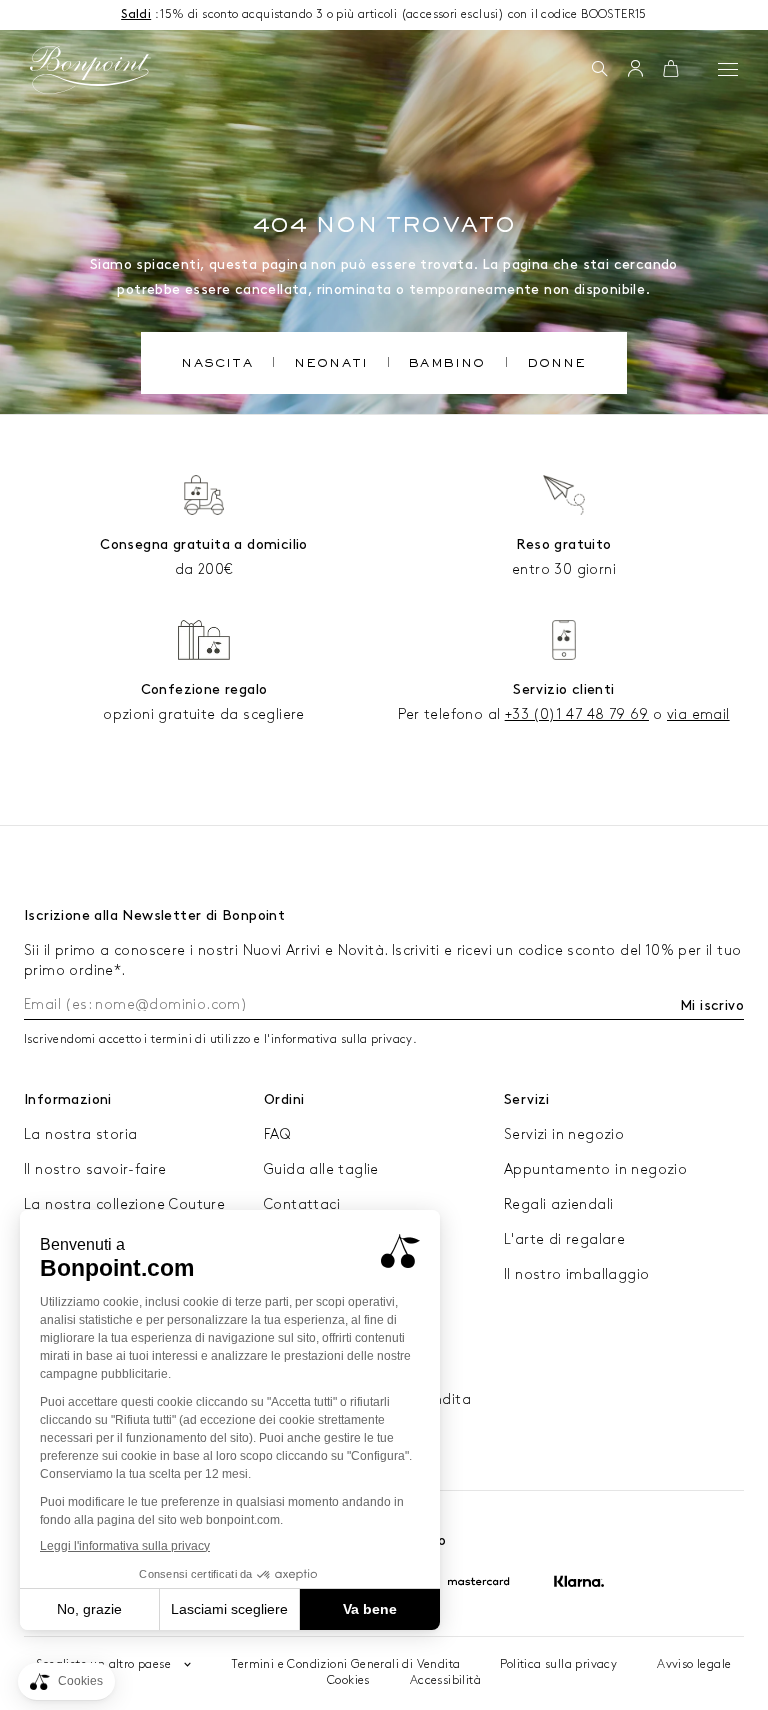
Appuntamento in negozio (595, 1169)
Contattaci (302, 1204)
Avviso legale (694, 1664)
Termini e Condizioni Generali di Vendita (345, 1664)
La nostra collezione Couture (124, 1204)
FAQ (277, 1134)
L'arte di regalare (564, 1239)
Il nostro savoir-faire (95, 1169)
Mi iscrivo (712, 1005)
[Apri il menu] (728, 69)
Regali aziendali (558, 1204)
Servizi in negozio (564, 1134)
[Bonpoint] (90, 70)
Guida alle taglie (321, 1169)
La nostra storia (80, 1134)
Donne (557, 365)
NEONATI (331, 365)
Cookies (348, 1680)
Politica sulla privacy (558, 1664)
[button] (599, 70)
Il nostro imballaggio (576, 1274)
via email (698, 714)
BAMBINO (447, 365)
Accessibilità (445, 1680)
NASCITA (216, 365)
